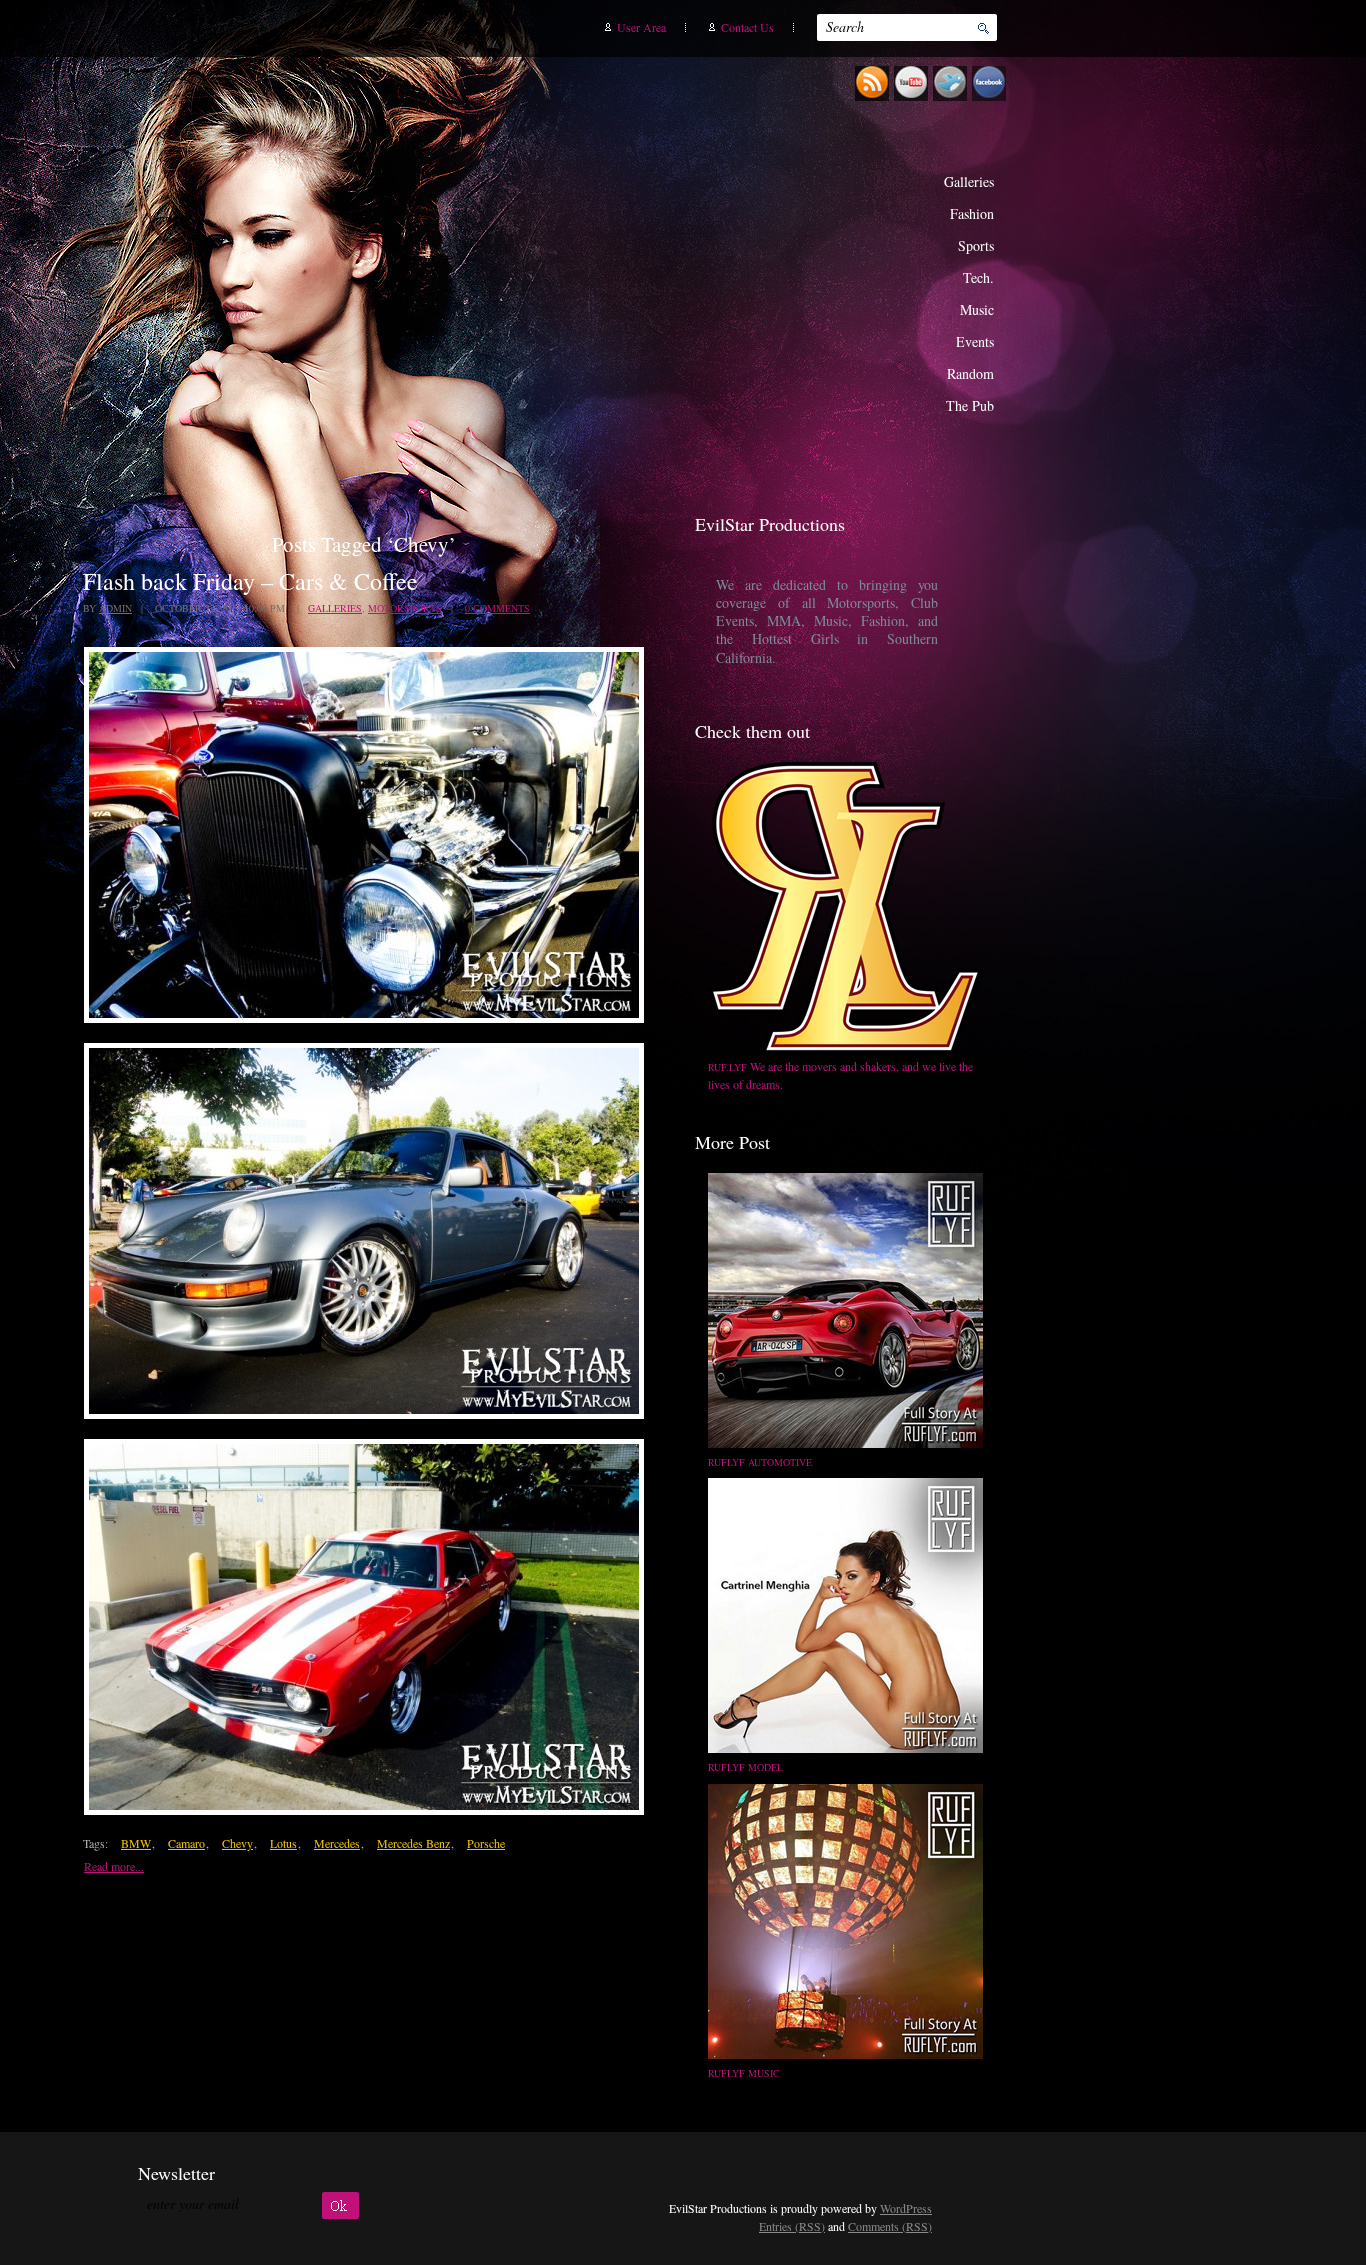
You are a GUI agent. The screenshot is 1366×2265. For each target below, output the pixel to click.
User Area (641, 27)
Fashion (972, 213)
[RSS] (874, 97)
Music (977, 309)
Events (975, 341)
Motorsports (405, 608)
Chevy (237, 1843)
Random (970, 373)
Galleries (969, 181)
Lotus (283, 1843)
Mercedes (337, 1843)
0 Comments (497, 608)
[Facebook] (991, 97)
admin (115, 608)
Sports (976, 245)
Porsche (486, 1843)
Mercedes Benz (413, 1843)
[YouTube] (913, 97)
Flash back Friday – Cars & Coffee (250, 581)
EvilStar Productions (659, 261)
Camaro (186, 1843)
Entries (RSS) (792, 2226)
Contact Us (747, 27)
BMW (136, 1843)
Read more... (114, 1866)
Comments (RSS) (890, 2226)
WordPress (906, 2208)
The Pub (970, 405)
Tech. (978, 277)
